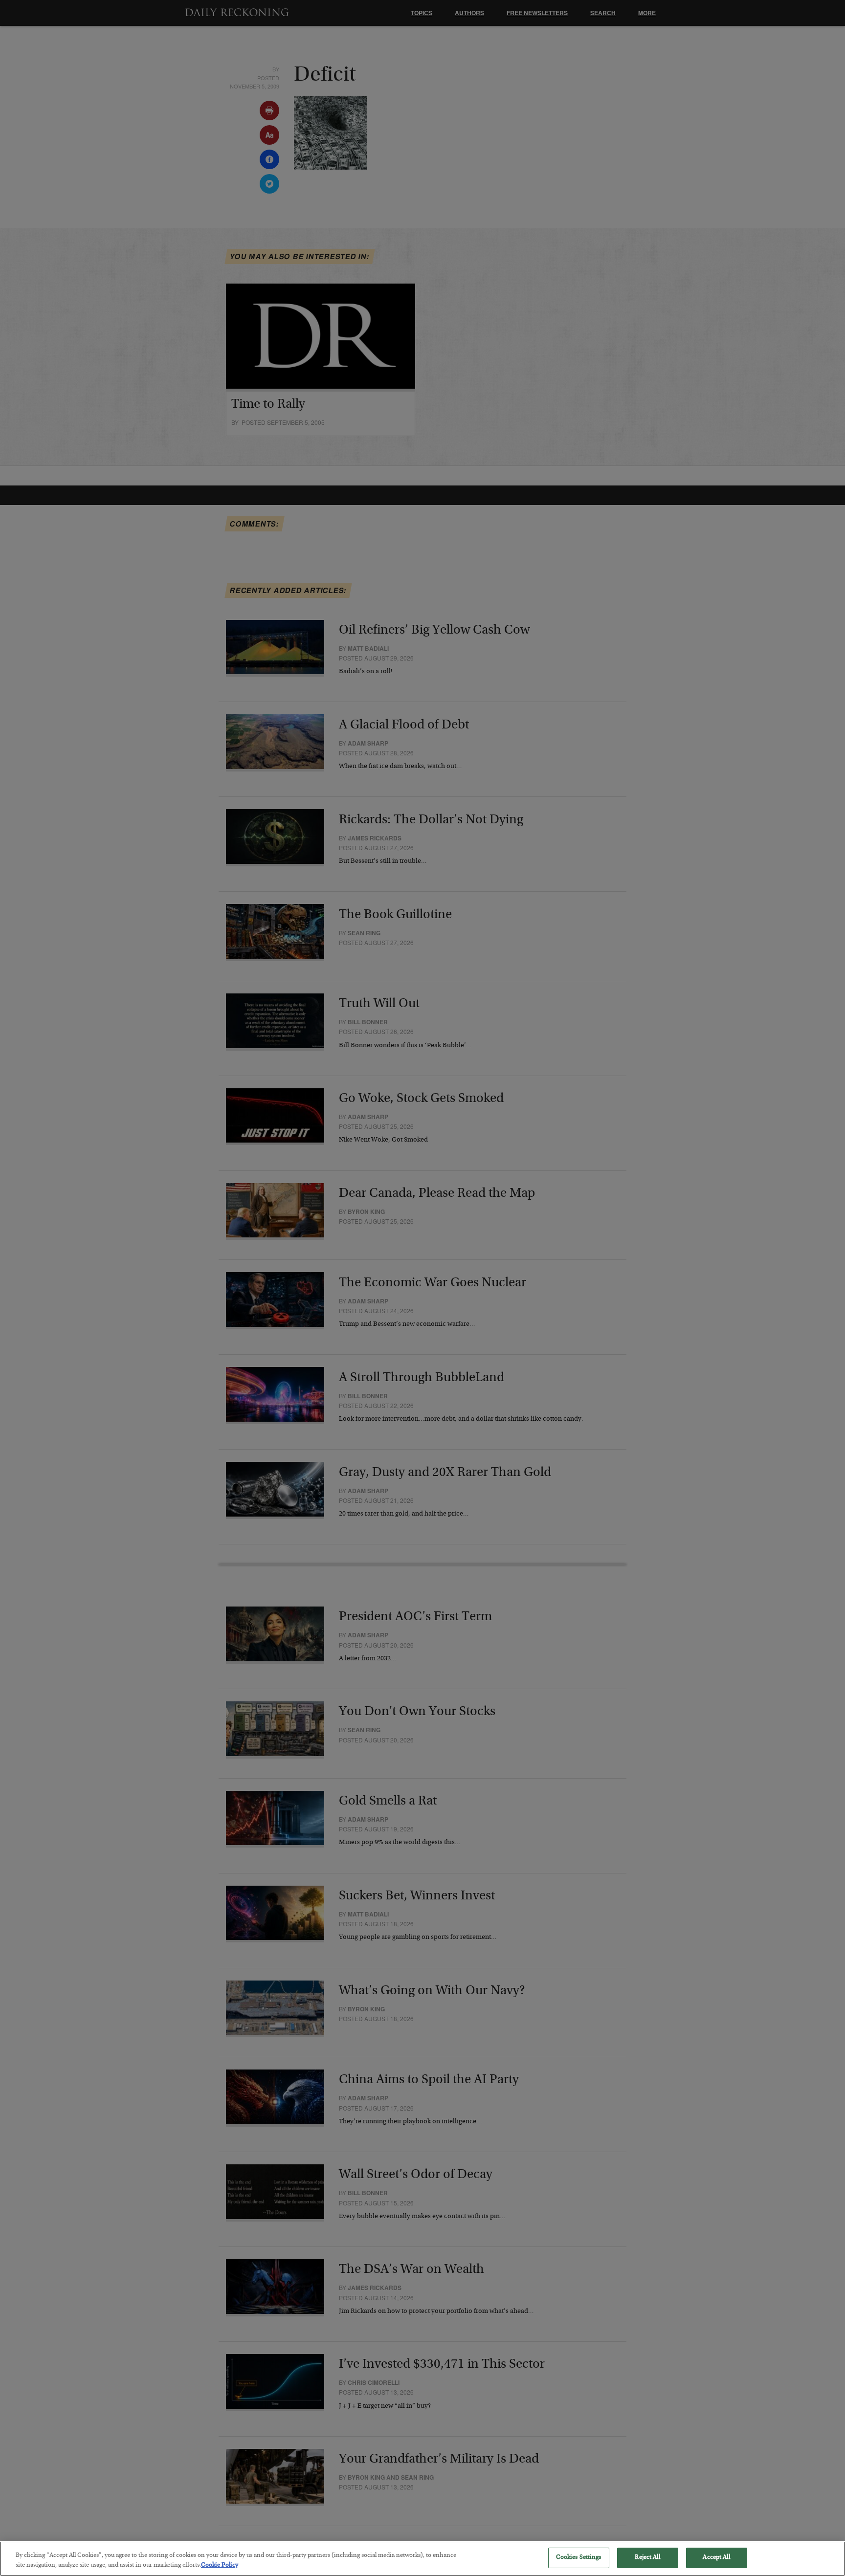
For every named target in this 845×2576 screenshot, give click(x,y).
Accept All (716, 2558)
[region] (422, 2559)
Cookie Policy (220, 2565)
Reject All (647, 2558)
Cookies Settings (579, 2558)
